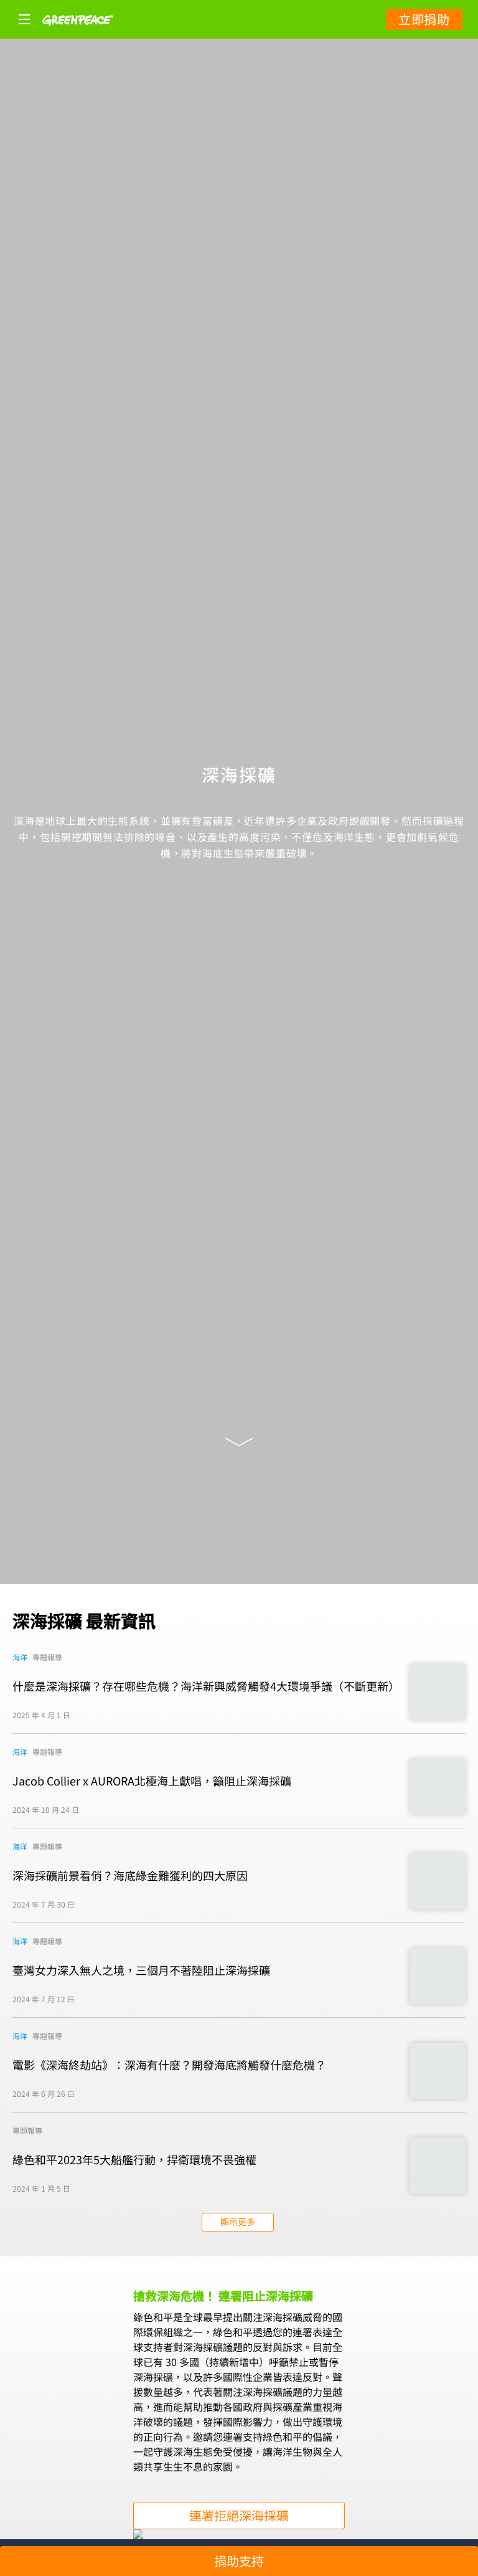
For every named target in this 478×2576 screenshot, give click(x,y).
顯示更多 (238, 2222)
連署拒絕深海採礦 (239, 2515)
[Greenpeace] (78, 34)
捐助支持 (239, 2561)
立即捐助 (424, 19)
